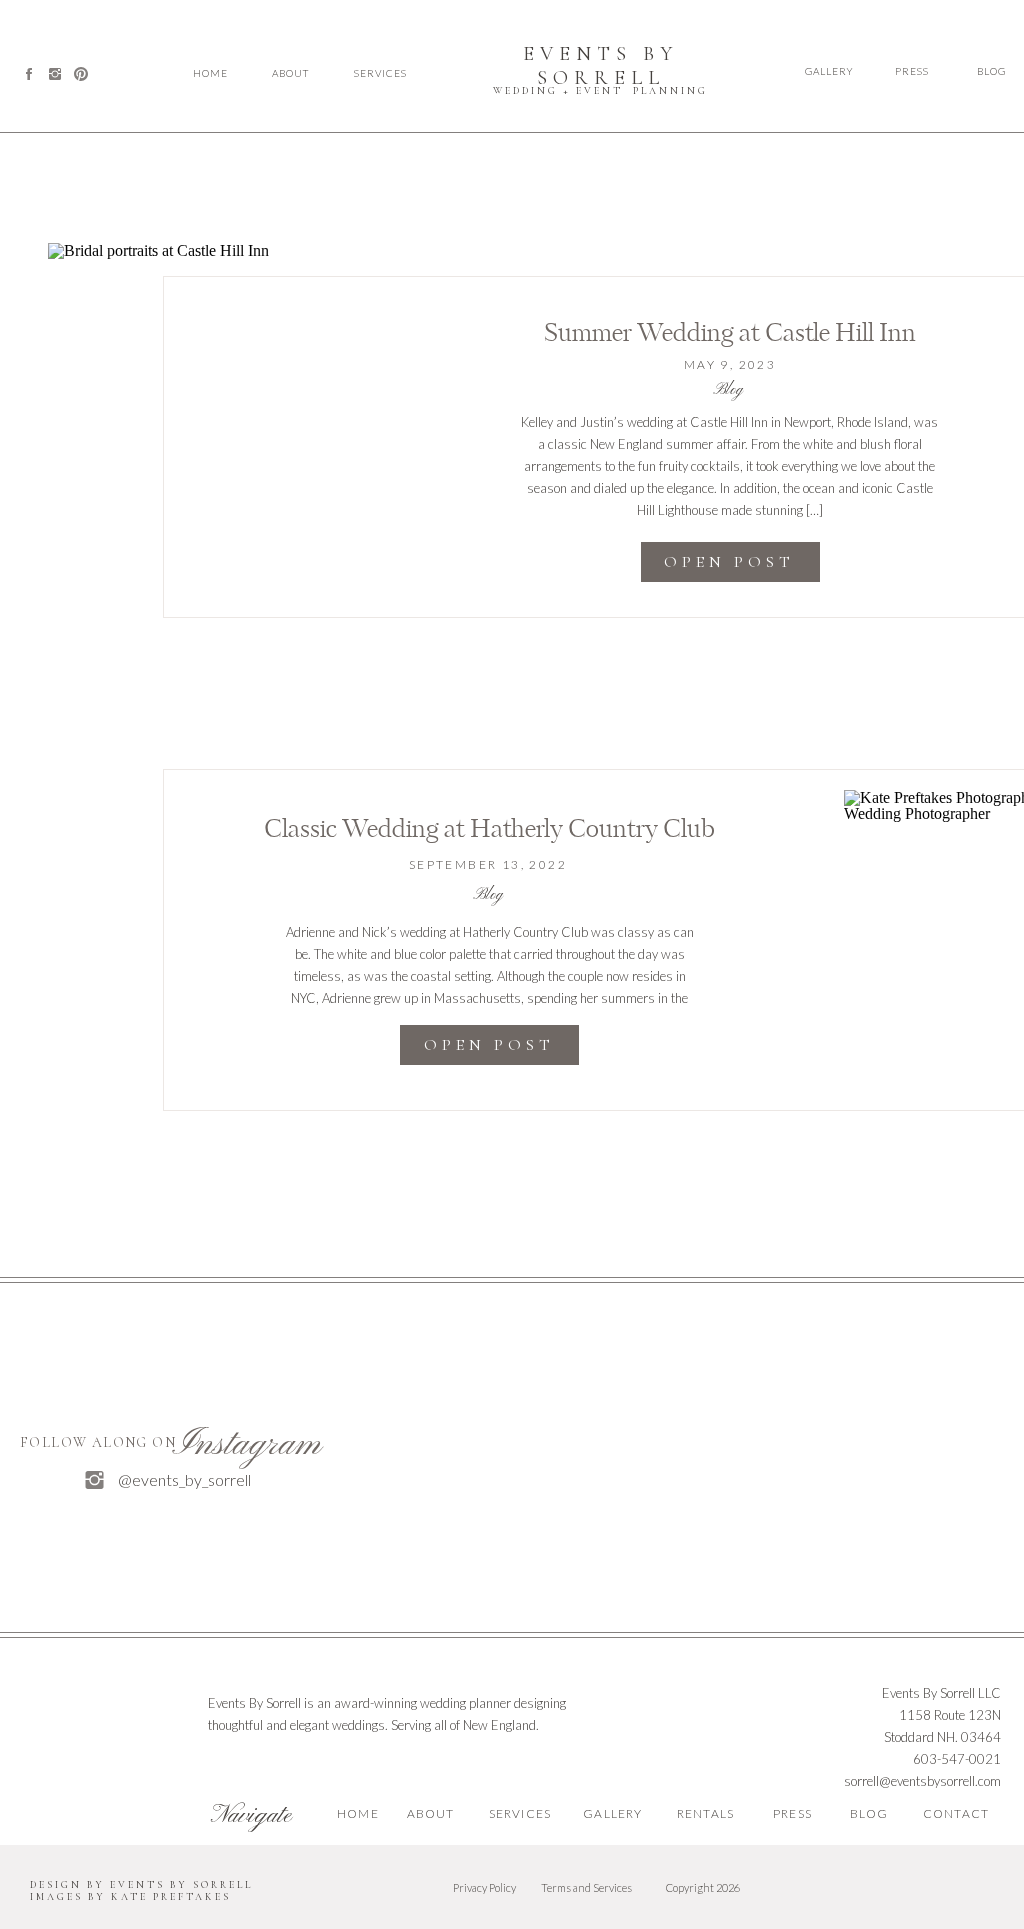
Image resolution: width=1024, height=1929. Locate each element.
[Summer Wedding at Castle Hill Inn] (223, 418)
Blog (728, 390)
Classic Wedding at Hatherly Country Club (489, 830)
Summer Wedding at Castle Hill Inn (730, 334)
